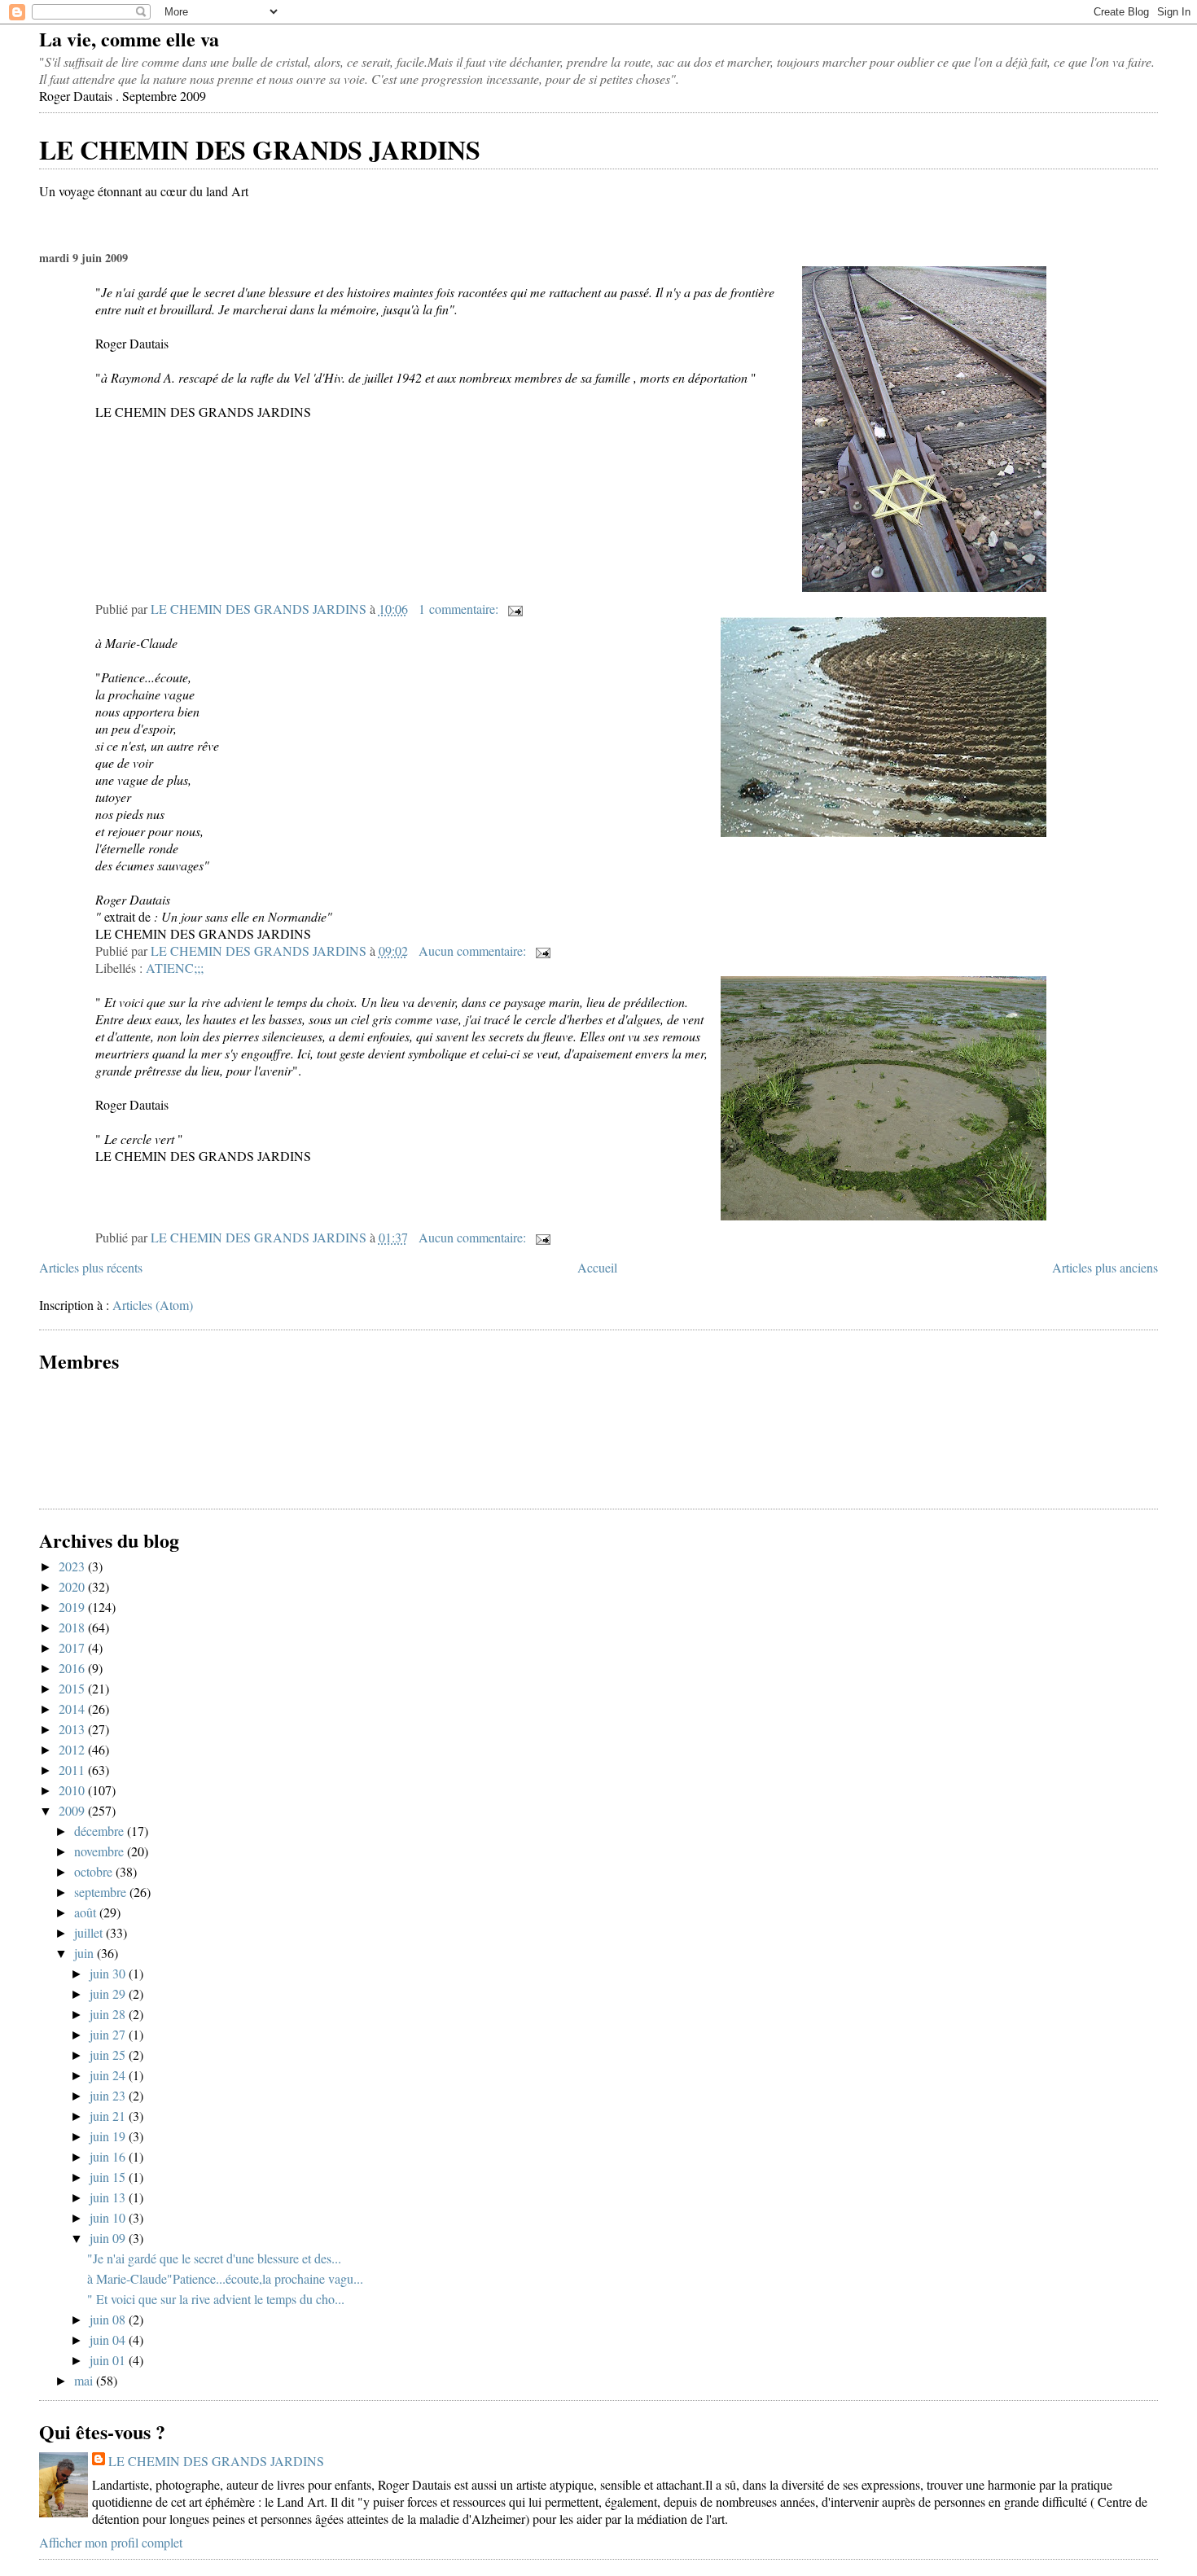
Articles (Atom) (153, 1305)
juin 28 (109, 2014)
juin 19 (109, 2136)
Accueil (597, 1267)
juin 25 (109, 2055)
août (87, 1912)
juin (85, 1953)
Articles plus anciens (1105, 1267)
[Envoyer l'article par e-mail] (514, 609)
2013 (73, 1729)
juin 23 (109, 2095)
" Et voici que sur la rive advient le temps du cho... (216, 2299)
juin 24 (109, 2075)
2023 (73, 1566)
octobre (95, 1871)
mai (85, 2380)
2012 (73, 1749)
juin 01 (109, 2360)
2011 (73, 1770)
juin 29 (109, 1993)
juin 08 (109, 2319)
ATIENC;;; (175, 968)
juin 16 (109, 2156)
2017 (73, 1647)
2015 (73, 1688)
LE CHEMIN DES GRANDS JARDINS (260, 149)
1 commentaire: (460, 609)
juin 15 (109, 2177)
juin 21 (109, 2116)
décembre (101, 1831)
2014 (73, 1709)
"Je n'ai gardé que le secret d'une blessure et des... (214, 2258)
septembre (102, 1892)
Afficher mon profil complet (111, 2542)
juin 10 (109, 2217)
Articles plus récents (91, 1267)
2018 (73, 1627)
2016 (73, 1668)
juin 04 (109, 2339)
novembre (101, 1851)
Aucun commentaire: (474, 951)
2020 (73, 1586)
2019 (73, 1607)
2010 (73, 1790)
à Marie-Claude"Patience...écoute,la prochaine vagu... (225, 2278)
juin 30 (109, 1973)
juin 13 (109, 2197)
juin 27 (109, 2034)
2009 (73, 1810)
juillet (90, 1932)
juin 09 (109, 2238)
